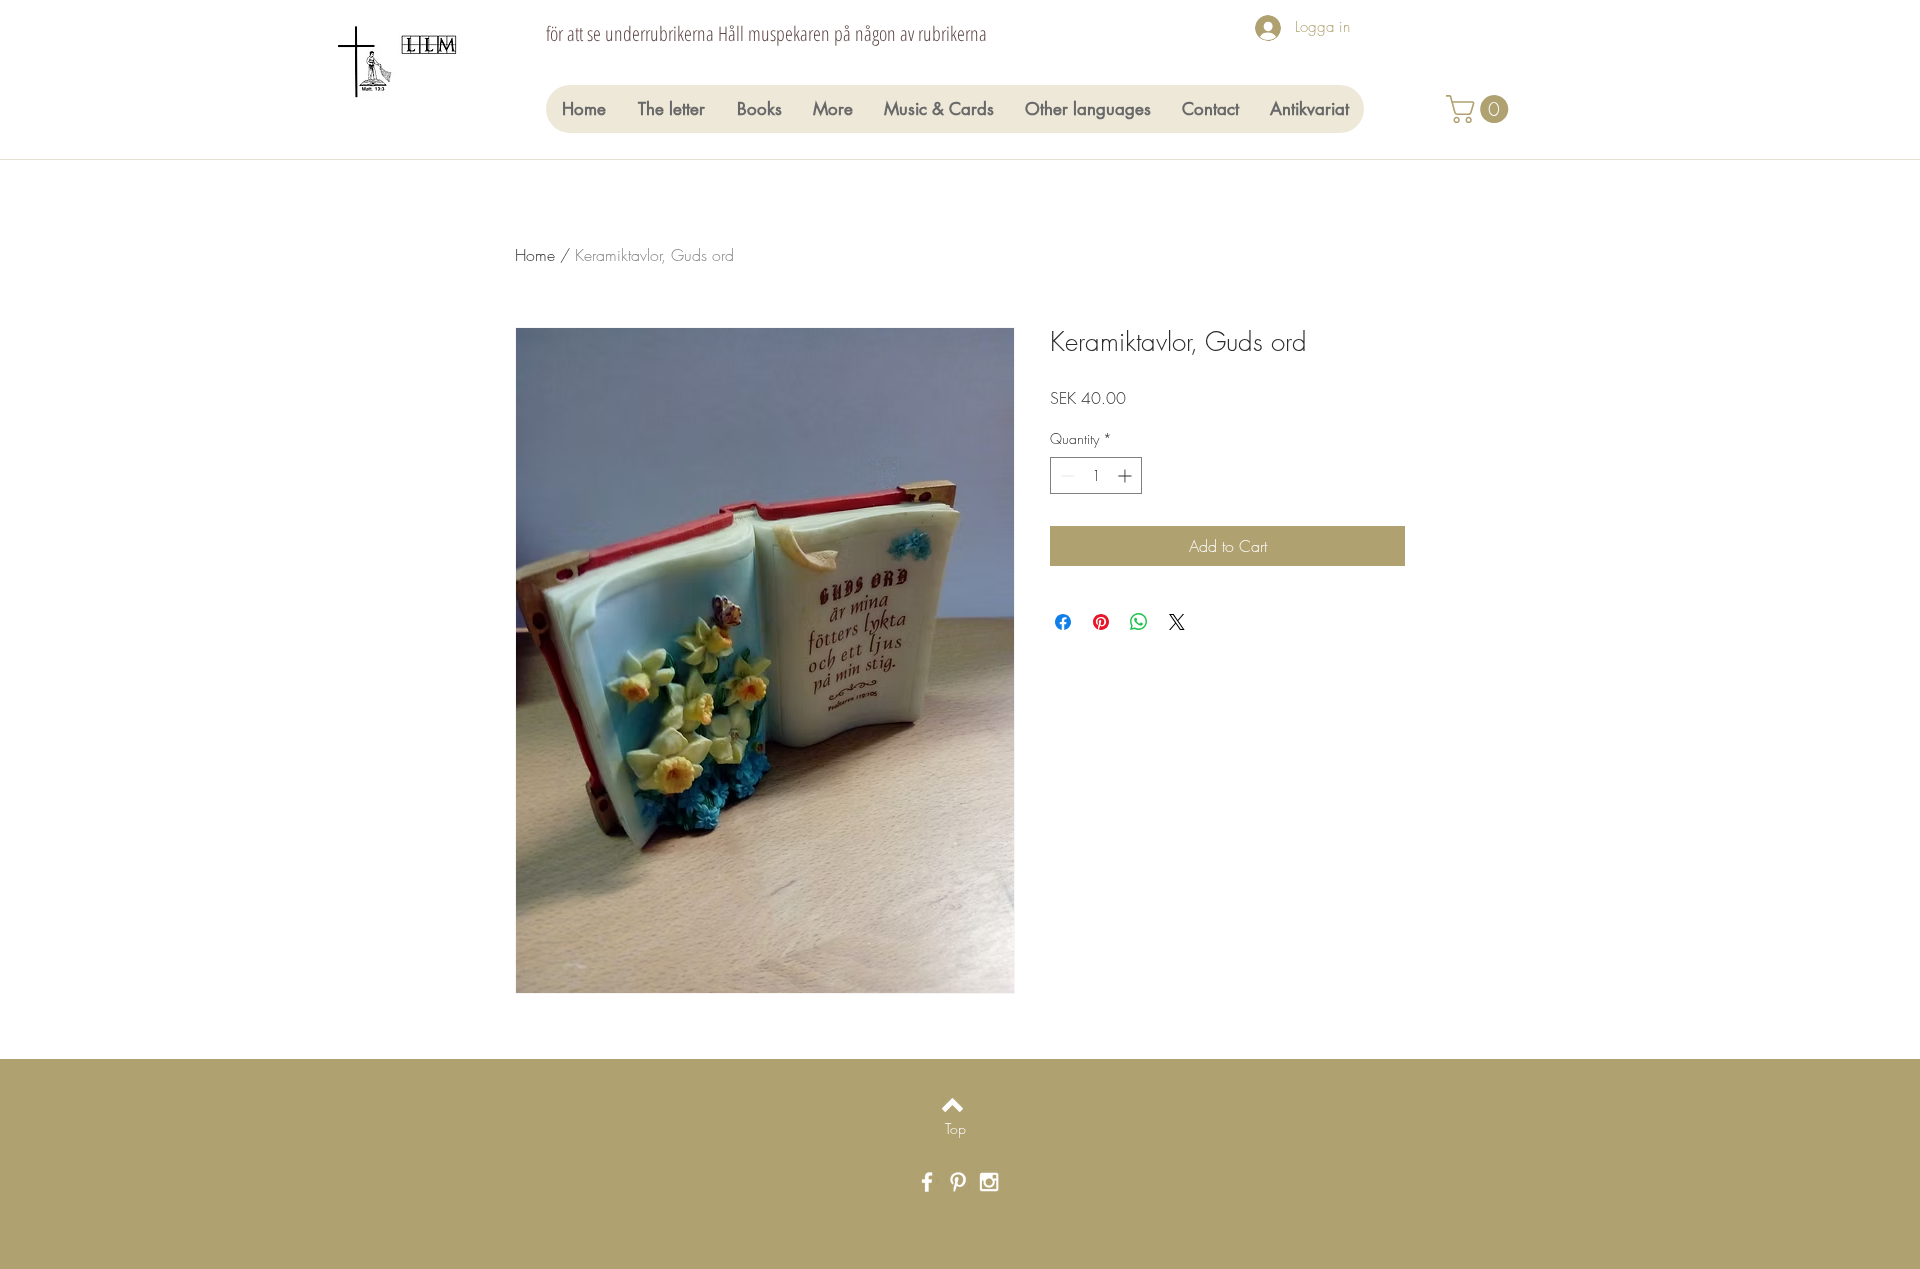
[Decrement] (1065, 475)
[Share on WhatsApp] (1139, 622)
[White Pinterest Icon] (958, 1182)
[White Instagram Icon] (989, 1182)
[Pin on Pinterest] (1101, 622)
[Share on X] (1177, 622)
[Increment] (1126, 475)
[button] (1480, 109)
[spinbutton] (1096, 475)
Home (535, 255)
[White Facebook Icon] (927, 1182)
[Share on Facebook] (1063, 622)
